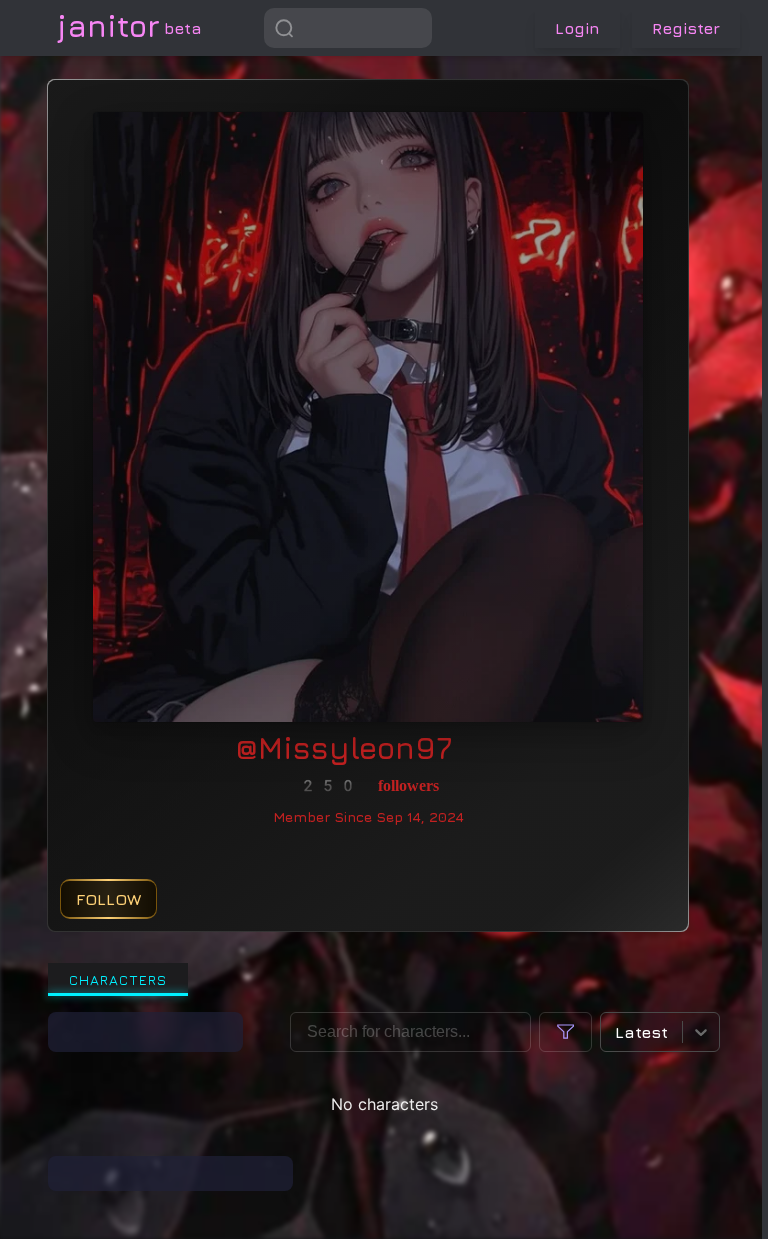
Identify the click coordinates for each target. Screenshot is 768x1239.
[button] (412, 28)
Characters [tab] (118, 979)
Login (577, 28)
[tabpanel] (384, 1101)
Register (686, 28)
